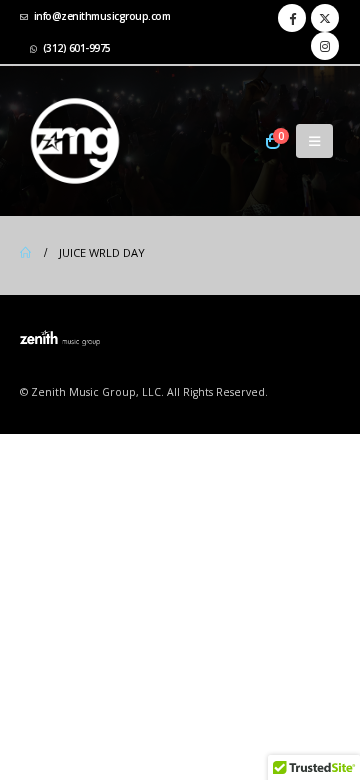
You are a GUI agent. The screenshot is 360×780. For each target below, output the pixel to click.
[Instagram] (325, 46)
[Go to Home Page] (25, 253)
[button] (314, 141)
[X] (325, 18)
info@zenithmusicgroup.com (102, 16)
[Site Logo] (75, 141)
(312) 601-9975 (77, 48)
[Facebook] (292, 18)
